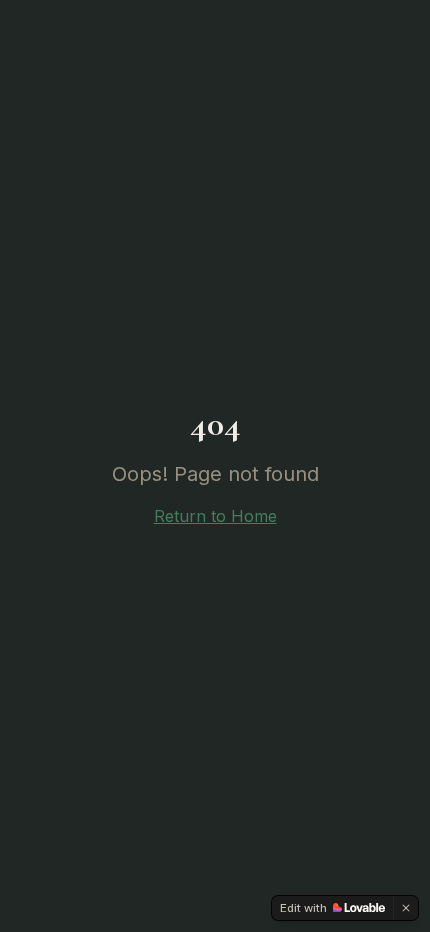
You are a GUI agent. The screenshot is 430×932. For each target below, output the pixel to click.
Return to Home (215, 516)
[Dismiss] (406, 908)
